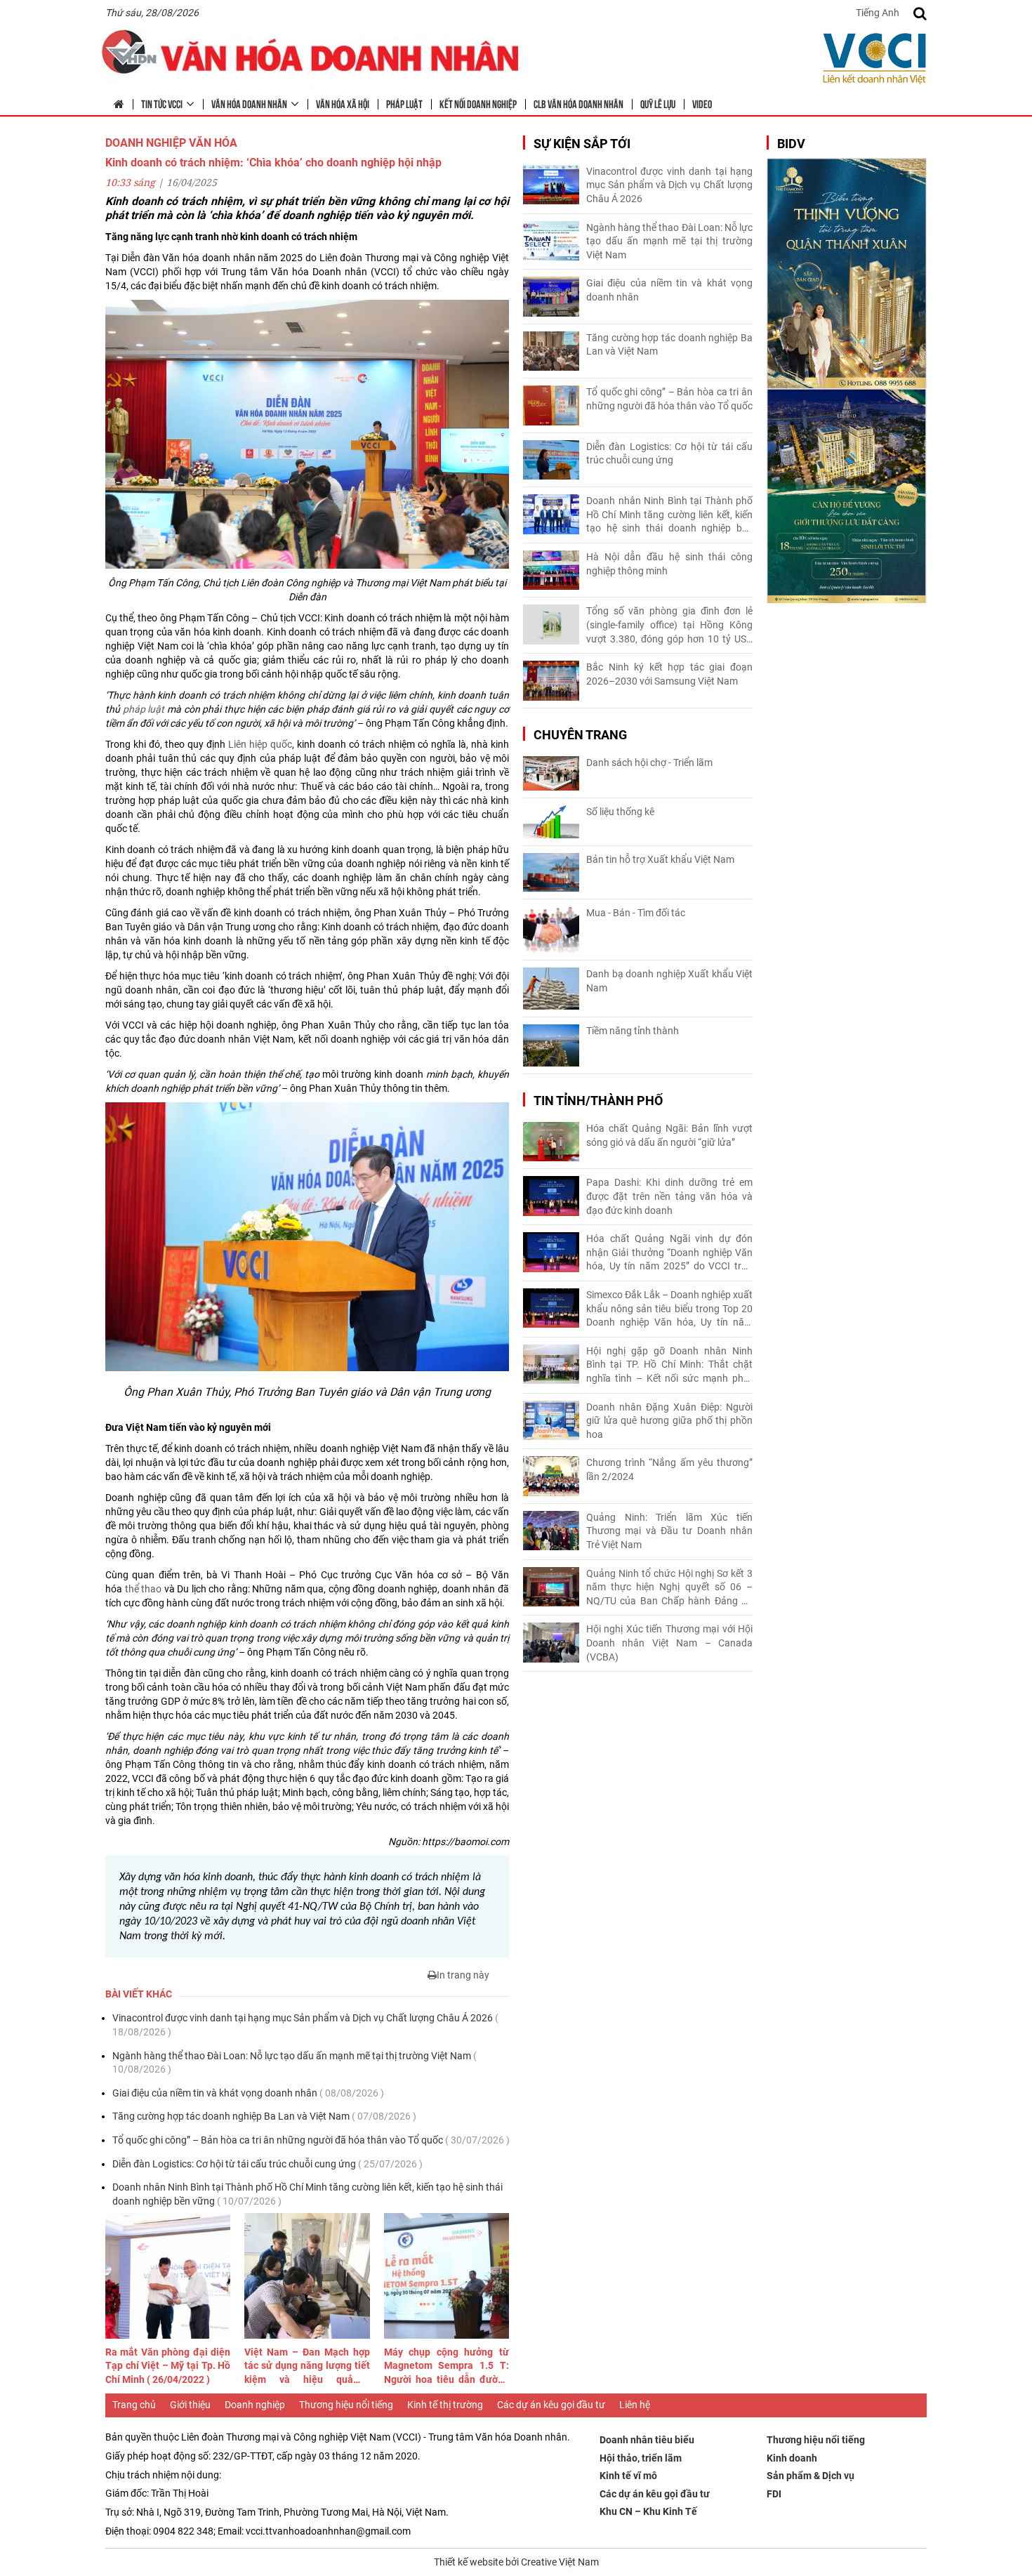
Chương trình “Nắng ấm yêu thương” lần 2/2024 (669, 1469)
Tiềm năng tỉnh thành (633, 1031)
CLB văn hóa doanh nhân (578, 103)
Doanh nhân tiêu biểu (647, 2440)
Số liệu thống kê (620, 812)
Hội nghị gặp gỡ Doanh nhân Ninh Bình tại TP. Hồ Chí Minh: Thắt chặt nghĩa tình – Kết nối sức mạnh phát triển (669, 1366)
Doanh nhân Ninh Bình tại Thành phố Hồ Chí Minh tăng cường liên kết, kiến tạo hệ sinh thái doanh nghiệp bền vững (307, 2194)
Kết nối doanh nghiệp (478, 103)
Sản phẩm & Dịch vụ (811, 2476)
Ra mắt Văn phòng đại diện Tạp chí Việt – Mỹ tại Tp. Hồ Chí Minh (168, 2366)
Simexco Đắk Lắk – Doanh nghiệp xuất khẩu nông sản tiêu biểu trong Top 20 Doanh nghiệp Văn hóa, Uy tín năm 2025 (669, 1309)
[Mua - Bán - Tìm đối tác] (551, 930)
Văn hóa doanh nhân (249, 103)
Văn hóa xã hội (343, 103)
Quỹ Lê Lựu (658, 103)
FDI (774, 2494)
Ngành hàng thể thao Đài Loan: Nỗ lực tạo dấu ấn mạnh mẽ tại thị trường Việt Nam (295, 2063)
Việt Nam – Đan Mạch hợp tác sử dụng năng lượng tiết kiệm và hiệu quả (307, 2367)
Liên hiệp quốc (260, 744)
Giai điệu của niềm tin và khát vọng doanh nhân (248, 2093)
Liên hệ (635, 2405)
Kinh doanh (792, 2458)
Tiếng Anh (878, 13)
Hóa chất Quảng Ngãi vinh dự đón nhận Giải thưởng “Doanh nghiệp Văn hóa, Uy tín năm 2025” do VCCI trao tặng (669, 1253)
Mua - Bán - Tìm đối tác (636, 913)
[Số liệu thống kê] (551, 822)
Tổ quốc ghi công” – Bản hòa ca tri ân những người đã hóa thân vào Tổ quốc (311, 2140)
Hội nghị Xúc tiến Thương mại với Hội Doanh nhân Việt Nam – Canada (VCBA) (669, 1643)
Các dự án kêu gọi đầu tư (551, 2405)
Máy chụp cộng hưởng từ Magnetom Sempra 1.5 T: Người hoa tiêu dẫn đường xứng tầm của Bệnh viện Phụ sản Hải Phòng (446, 2367)
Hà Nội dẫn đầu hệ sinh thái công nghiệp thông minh (669, 564)
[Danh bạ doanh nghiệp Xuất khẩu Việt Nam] (551, 989)
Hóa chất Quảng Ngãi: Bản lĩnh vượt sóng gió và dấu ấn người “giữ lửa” (669, 1135)
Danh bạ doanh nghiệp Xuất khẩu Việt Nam (669, 981)
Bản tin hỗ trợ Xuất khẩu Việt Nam (660, 859)
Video (702, 103)
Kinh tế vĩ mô (628, 2476)
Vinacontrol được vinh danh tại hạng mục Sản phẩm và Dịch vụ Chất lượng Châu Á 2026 (305, 2025)
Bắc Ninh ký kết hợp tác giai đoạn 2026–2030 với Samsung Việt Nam (669, 674)
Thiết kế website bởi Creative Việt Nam (516, 2562)
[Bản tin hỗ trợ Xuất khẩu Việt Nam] (551, 872)
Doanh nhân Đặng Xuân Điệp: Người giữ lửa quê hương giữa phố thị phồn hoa (669, 1421)
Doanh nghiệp (255, 2405)
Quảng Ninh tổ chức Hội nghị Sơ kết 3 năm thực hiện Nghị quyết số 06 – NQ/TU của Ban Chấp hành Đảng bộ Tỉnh (669, 1588)
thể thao (144, 1589)
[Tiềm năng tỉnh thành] (551, 1045)
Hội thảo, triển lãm (641, 2458)
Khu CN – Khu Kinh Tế (648, 2511)
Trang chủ (134, 2405)
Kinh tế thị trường (445, 2405)
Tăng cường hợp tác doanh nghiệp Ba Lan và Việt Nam (264, 2116)
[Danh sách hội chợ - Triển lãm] (551, 773)
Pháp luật (404, 103)
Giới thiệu (190, 2405)
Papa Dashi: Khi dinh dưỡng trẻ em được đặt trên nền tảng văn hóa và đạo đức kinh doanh (669, 1196)
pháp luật (144, 709)
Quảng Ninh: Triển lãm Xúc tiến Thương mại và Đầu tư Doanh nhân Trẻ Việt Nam (669, 1531)
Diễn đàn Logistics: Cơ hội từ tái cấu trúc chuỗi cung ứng (267, 2164)
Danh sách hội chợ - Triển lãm (649, 762)
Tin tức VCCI (162, 103)
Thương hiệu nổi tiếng (346, 2405)
